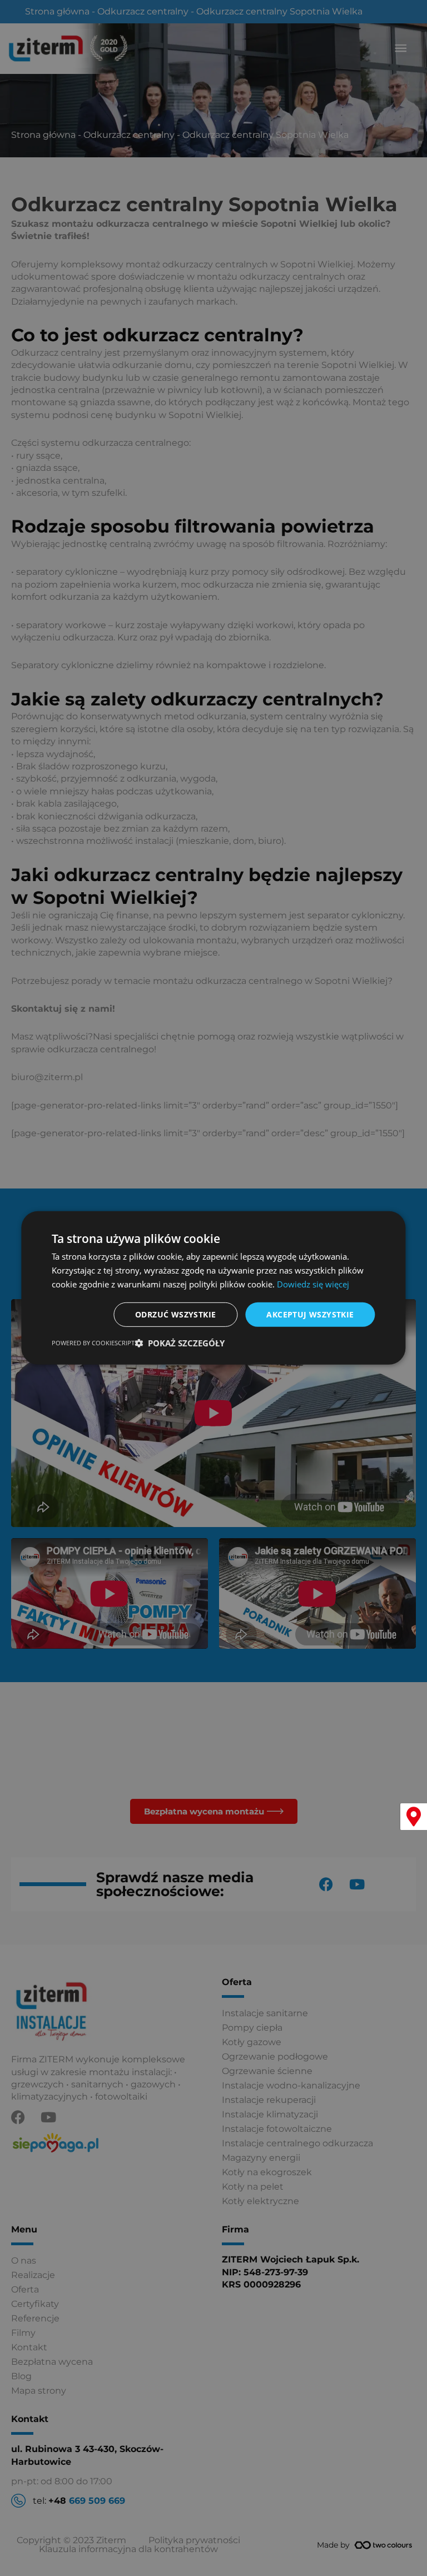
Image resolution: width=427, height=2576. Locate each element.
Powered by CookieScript (93, 1343)
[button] (180, 1343)
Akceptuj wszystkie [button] (310, 1314)
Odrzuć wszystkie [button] (175, 1314)
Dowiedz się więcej (313, 1284)
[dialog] (213, 1288)
